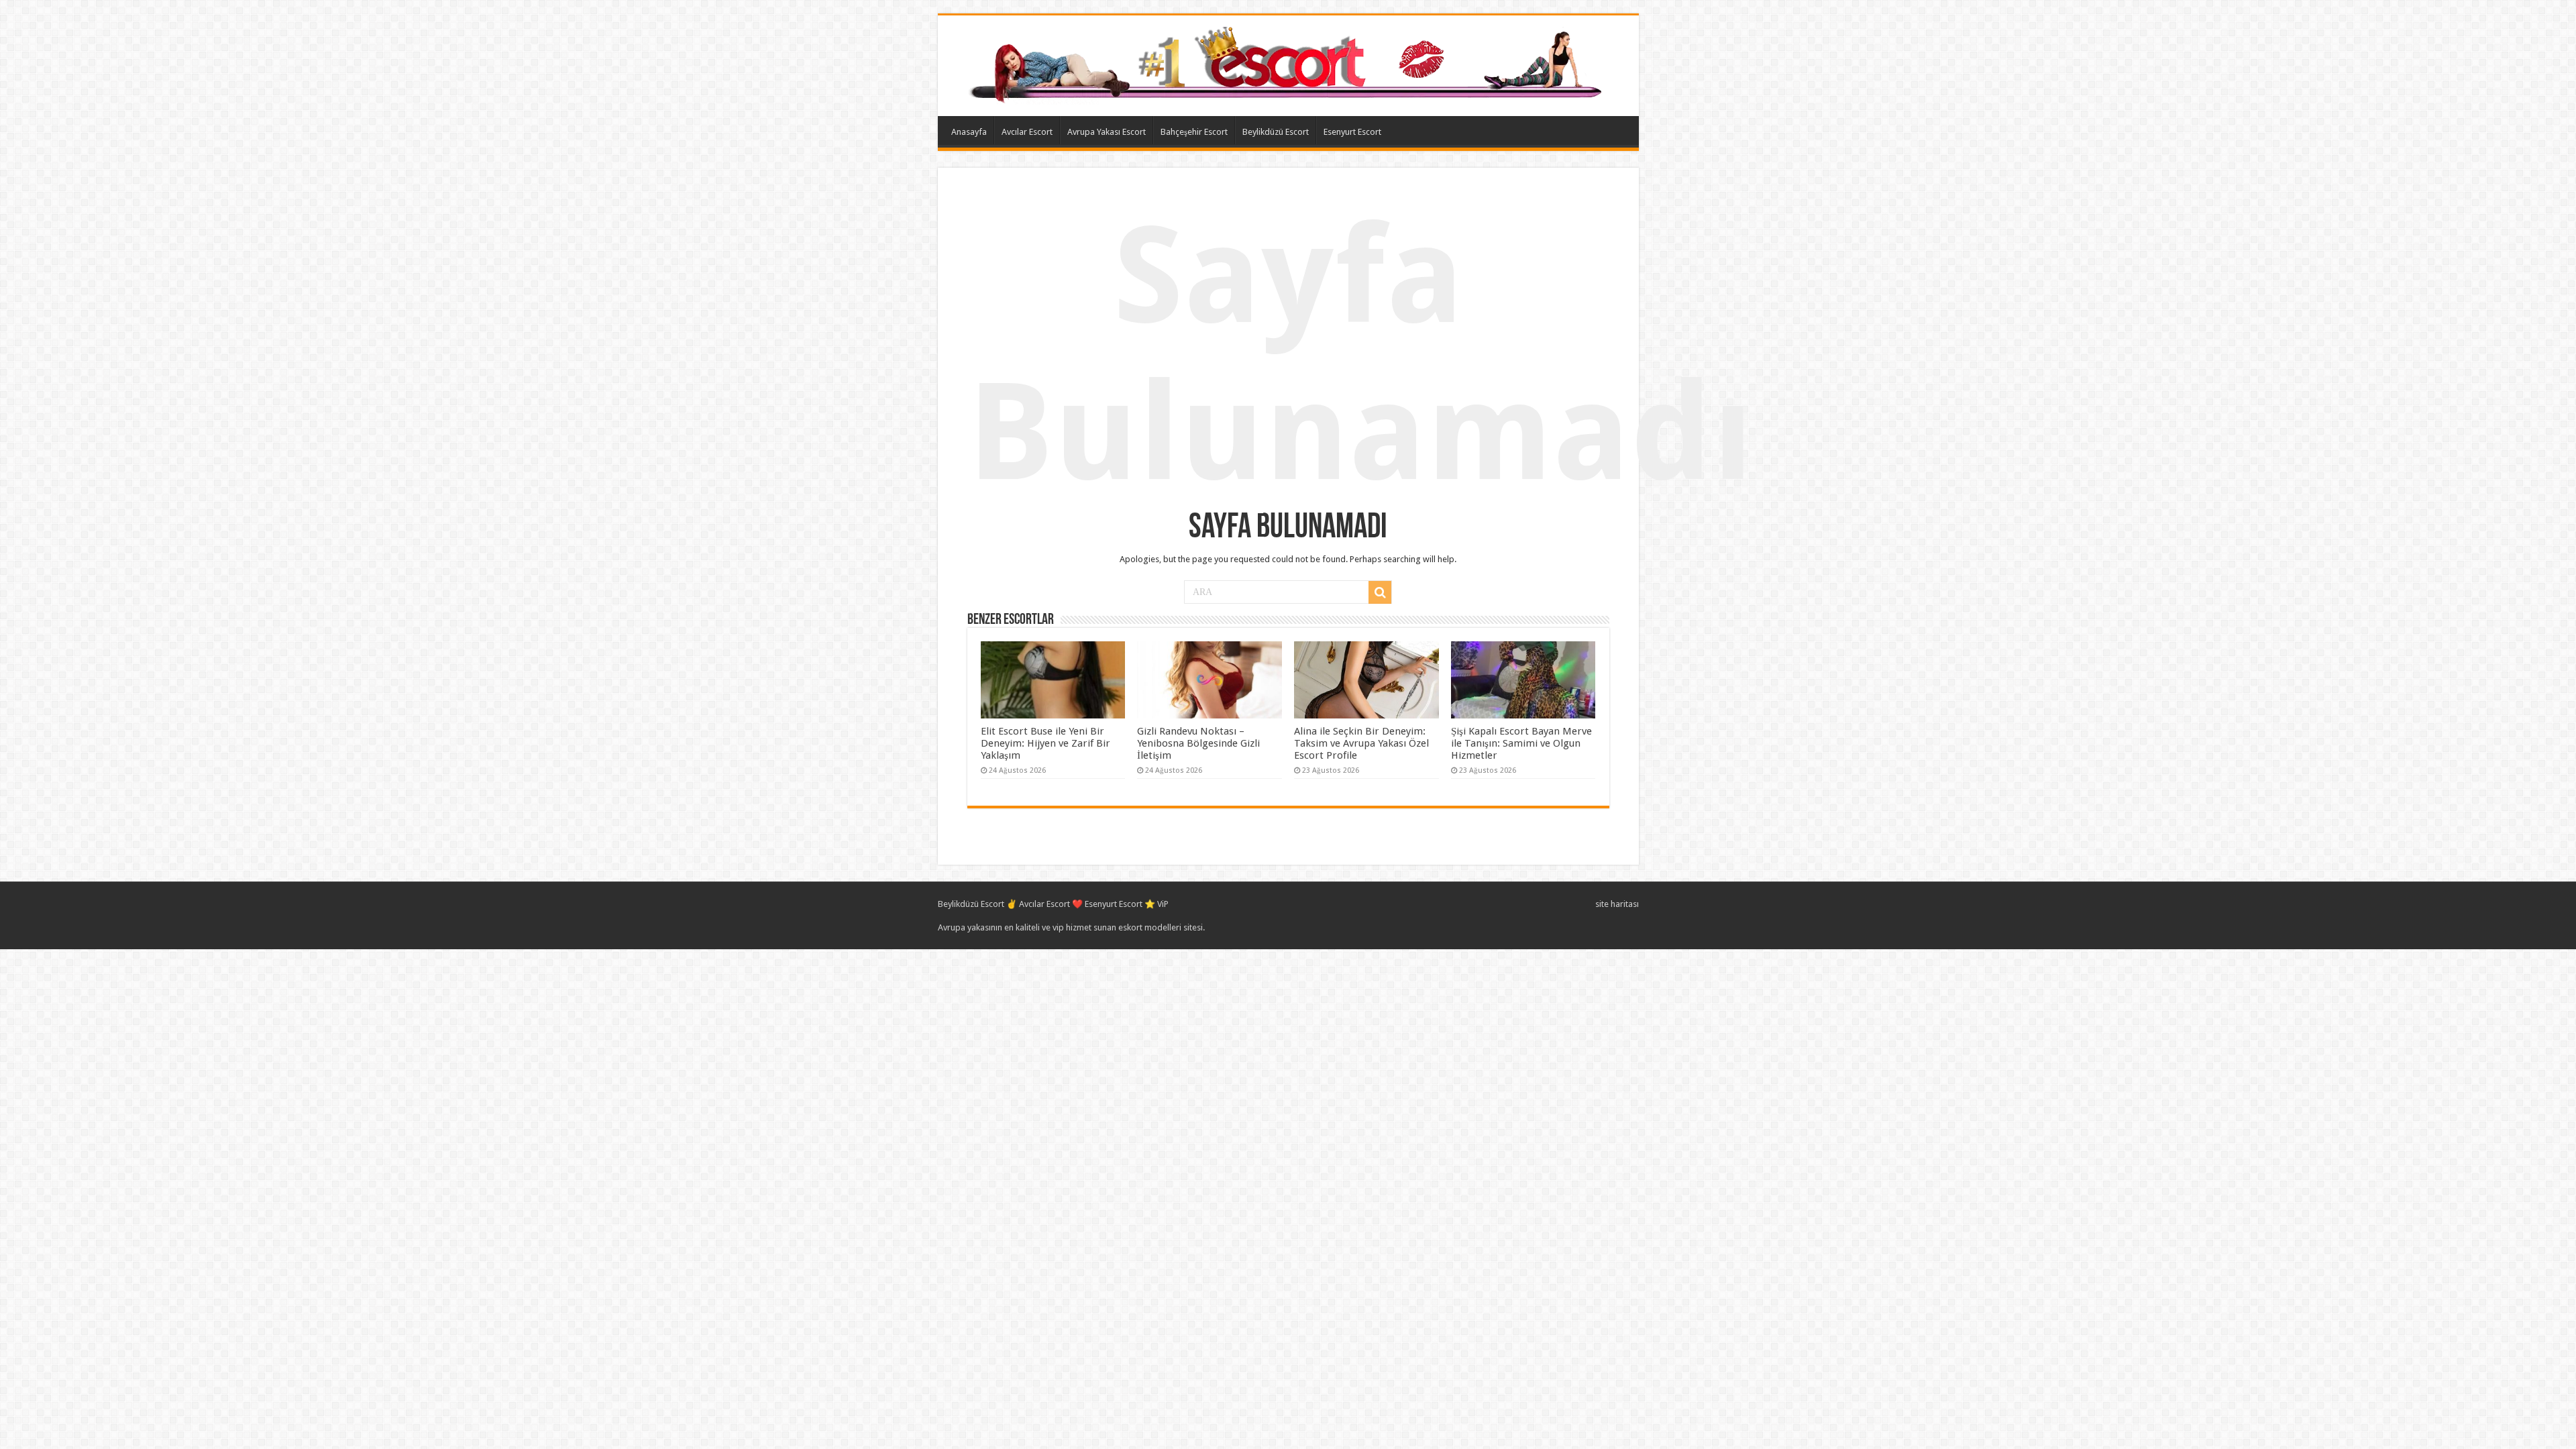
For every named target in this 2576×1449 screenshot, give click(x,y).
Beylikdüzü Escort (1276, 132)
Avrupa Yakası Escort (1107, 132)
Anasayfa (969, 132)
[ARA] (1380, 592)
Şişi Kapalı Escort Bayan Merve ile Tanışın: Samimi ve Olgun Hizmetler (1521, 743)
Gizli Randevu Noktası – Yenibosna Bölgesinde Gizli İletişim (1198, 743)
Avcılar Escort (1027, 132)
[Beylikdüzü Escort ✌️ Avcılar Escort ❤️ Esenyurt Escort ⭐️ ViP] (1288, 63)
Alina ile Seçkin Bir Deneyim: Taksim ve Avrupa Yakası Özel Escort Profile (1361, 743)
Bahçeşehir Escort (1194, 132)
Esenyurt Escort (1352, 132)
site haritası (1617, 904)
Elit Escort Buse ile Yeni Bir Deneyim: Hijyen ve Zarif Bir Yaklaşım (1045, 743)
